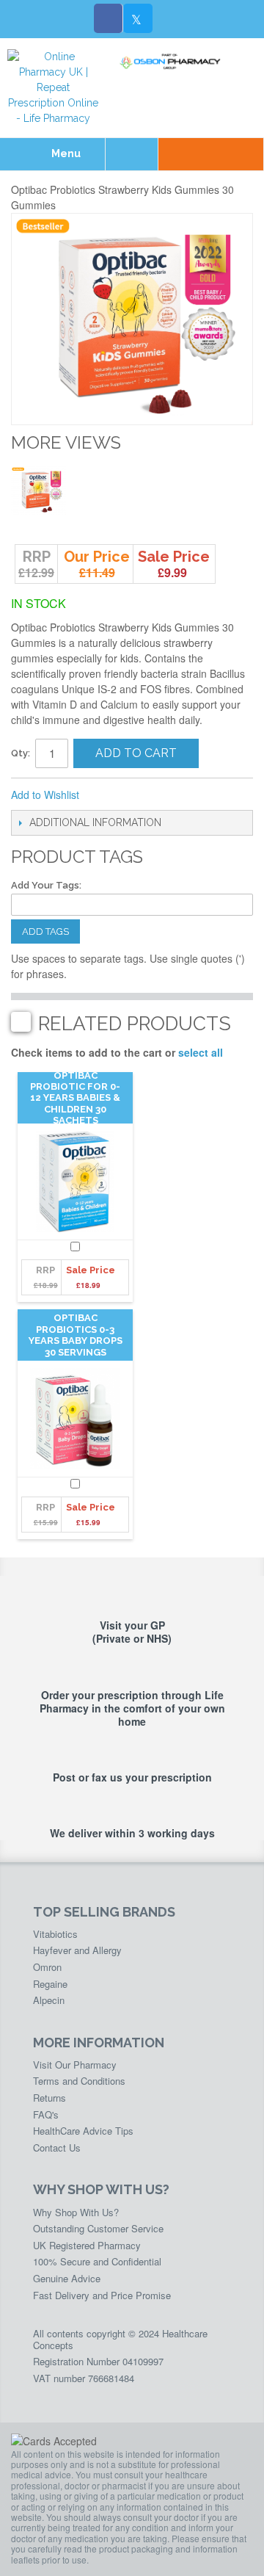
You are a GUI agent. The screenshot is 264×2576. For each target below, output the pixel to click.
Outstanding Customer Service (98, 2228)
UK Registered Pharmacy (87, 2245)
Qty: (21, 753)
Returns (49, 2098)
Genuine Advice (67, 2278)
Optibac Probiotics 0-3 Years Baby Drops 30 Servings (76, 1335)
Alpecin (49, 2000)
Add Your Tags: (46, 885)
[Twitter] (138, 18)
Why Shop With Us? (76, 2212)
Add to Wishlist (45, 795)
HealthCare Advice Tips (83, 2131)
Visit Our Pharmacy (75, 2065)
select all (201, 1052)
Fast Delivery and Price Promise (102, 2295)
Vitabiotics (55, 1934)
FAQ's (46, 2114)
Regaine (50, 1984)
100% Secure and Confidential (97, 2261)
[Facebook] (109, 18)
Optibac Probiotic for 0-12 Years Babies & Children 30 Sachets (75, 1098)
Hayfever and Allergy (77, 1950)
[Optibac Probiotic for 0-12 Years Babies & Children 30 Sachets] (75, 1182)
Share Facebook (139, 795)
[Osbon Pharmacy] (172, 62)
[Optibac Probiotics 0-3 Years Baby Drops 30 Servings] (75, 1419)
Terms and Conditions (79, 2081)
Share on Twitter (169, 795)
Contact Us (57, 2148)
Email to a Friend (110, 795)
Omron (47, 1967)
